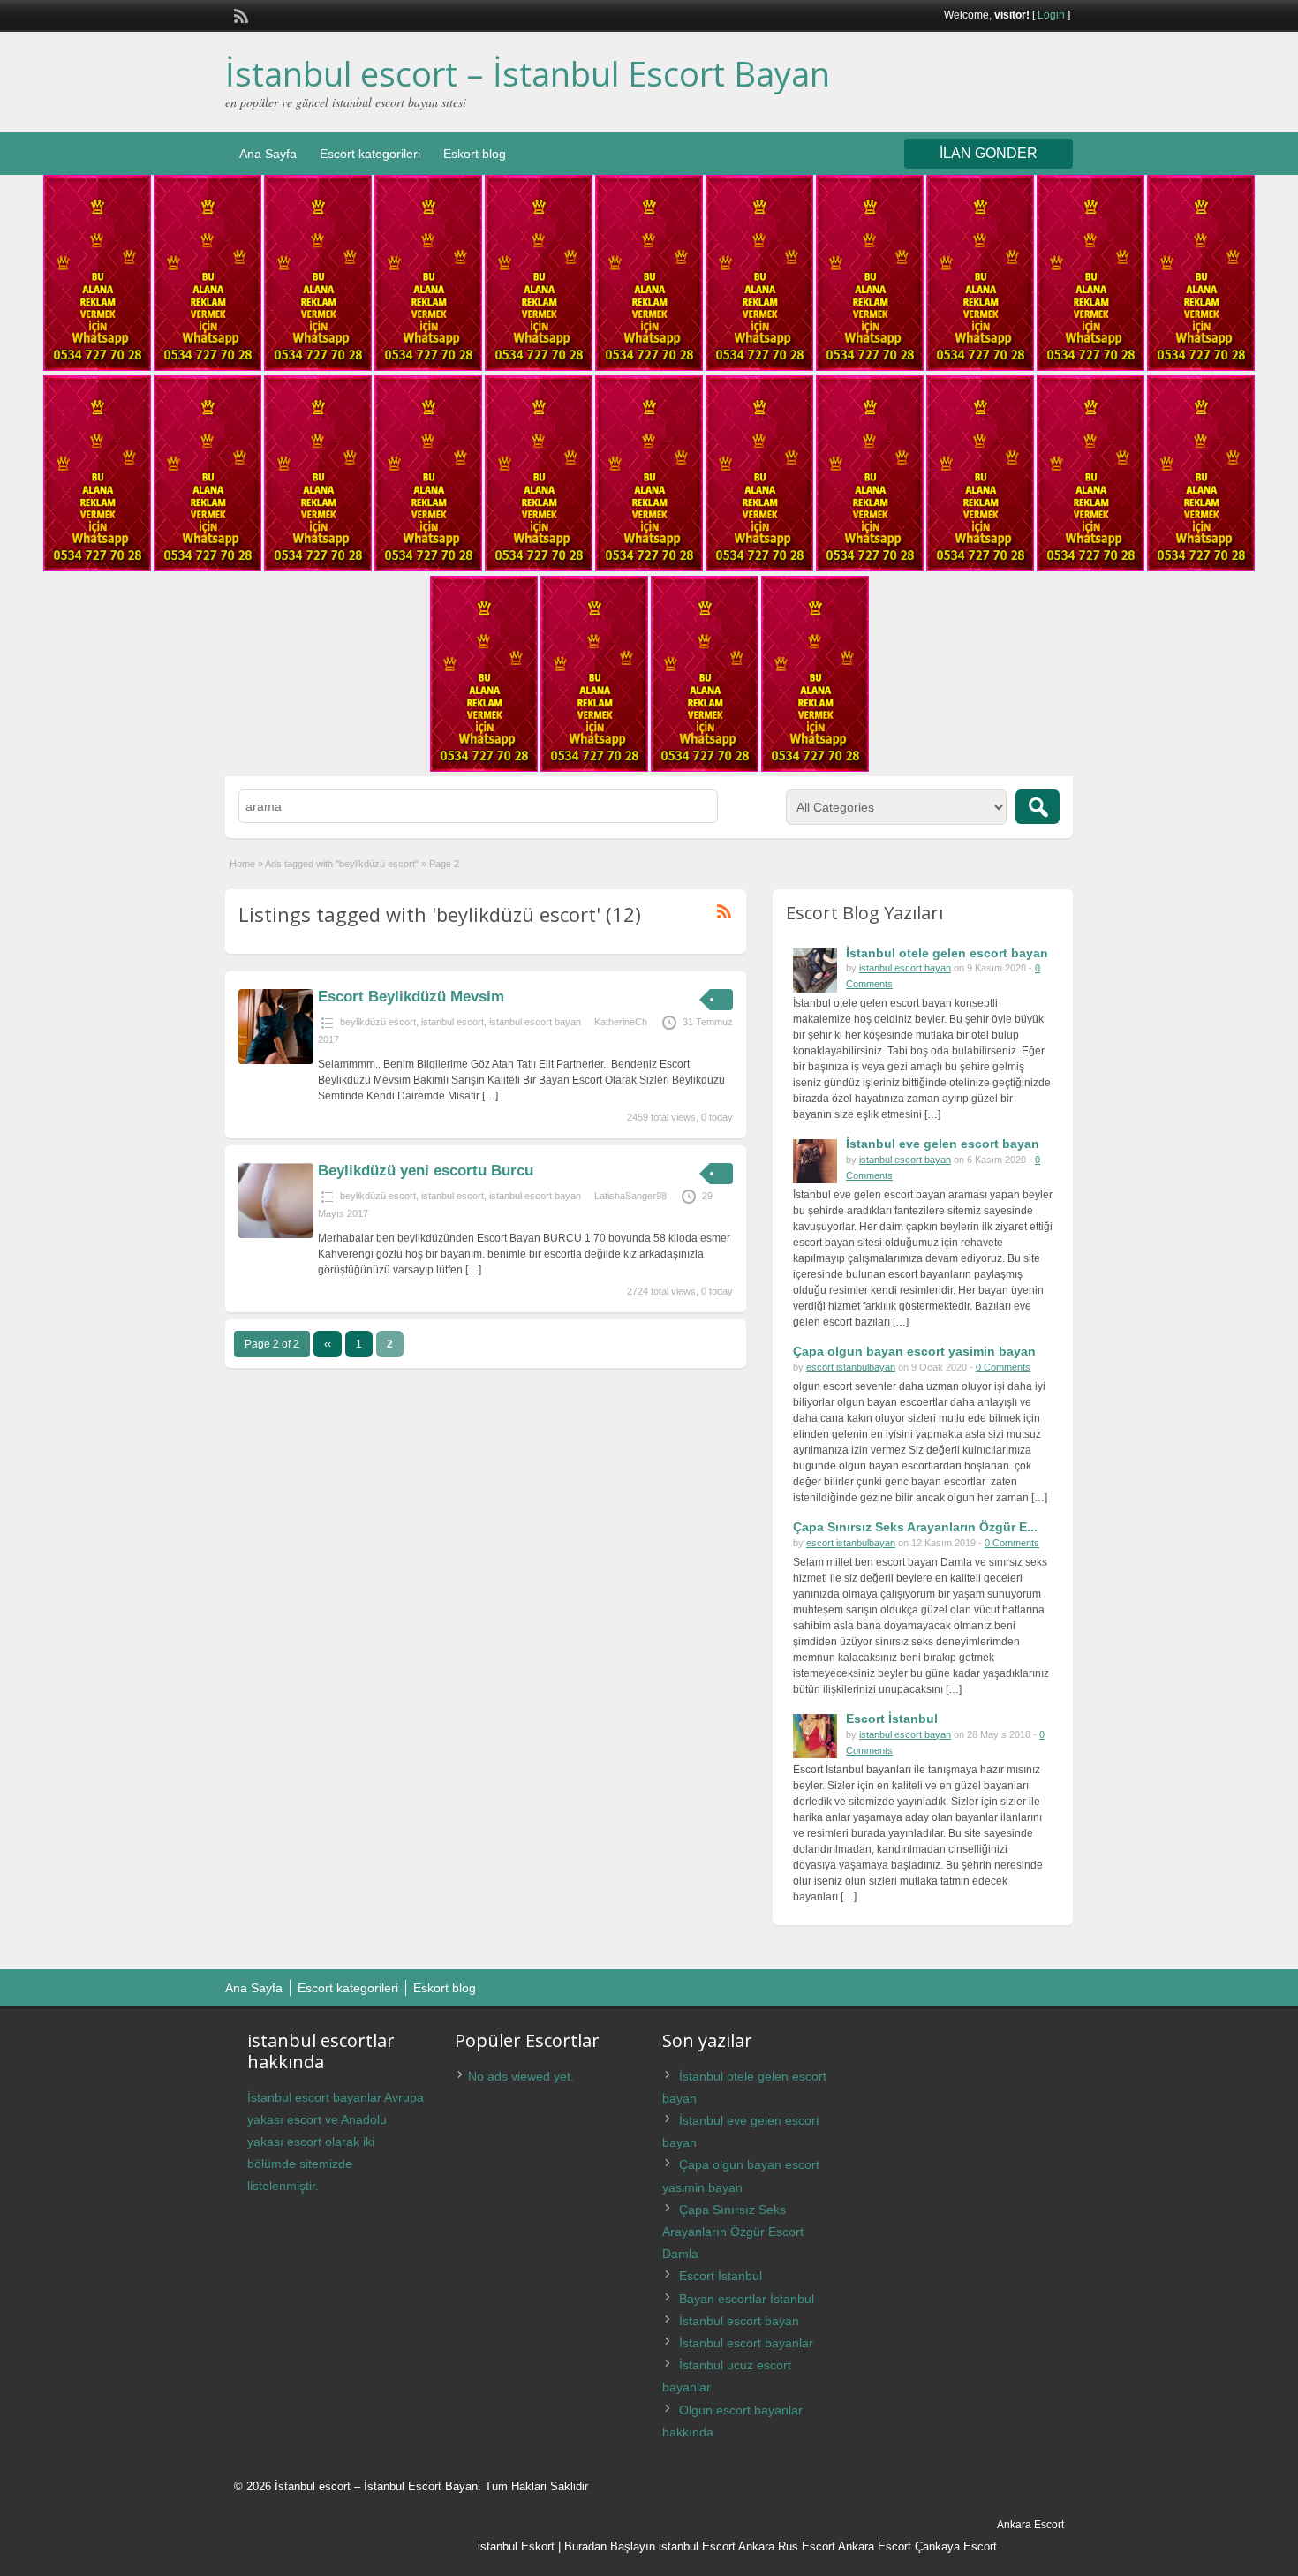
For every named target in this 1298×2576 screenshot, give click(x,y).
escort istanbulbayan (851, 1367)
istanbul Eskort (516, 2546)
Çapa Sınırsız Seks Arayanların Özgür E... (915, 1527)
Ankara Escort (875, 2546)
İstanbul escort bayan (739, 2321)
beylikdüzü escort (378, 1022)
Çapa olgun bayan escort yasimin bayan (914, 1351)
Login (1051, 15)
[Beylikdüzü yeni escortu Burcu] (276, 1235)
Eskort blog (475, 154)
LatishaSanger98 (630, 1196)
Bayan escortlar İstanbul (747, 2299)
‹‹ (328, 1344)
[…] (490, 1096)
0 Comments (1003, 1367)
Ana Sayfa (268, 154)
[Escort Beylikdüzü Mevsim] (276, 1061)
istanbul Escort (697, 2546)
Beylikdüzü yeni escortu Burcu (426, 1171)
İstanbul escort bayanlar (746, 2343)
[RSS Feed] (239, 14)
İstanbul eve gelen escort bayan (943, 1144)
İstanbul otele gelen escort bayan (947, 953)
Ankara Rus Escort (787, 2546)
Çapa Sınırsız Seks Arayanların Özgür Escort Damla (733, 2232)
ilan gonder (989, 153)
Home (242, 864)
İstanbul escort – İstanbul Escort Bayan (528, 73)
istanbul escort (453, 1022)
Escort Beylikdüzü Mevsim (411, 997)
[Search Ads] (1038, 807)
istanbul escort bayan (535, 1022)
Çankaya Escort (956, 2546)
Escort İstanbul (892, 1719)
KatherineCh (621, 1022)
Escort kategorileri (370, 154)
